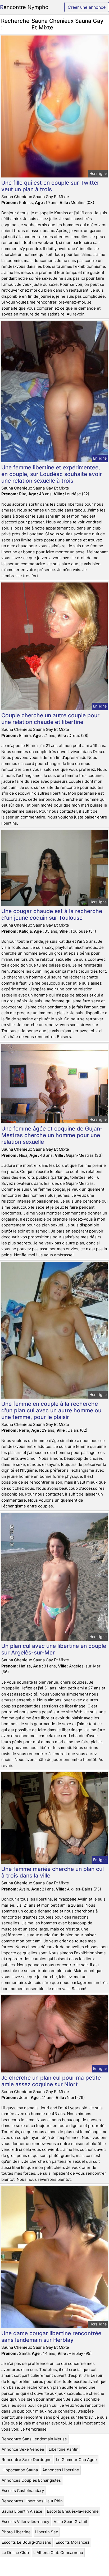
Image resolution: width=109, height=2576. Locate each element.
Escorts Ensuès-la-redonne (73, 2511)
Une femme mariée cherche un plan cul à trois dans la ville (53, 1872)
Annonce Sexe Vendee (23, 2449)
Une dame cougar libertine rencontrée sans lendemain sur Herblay (51, 2337)
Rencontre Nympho (24, 7)
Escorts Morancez (72, 2542)
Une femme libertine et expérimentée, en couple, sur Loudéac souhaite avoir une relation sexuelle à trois (52, 474)
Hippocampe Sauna (20, 2470)
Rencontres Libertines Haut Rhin (32, 2501)
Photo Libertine (16, 2532)
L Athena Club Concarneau (58, 2553)
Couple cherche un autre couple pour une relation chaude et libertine (50, 719)
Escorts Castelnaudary (23, 2491)
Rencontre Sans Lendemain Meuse (34, 2439)
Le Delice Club (15, 2553)
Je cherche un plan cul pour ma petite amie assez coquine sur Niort (51, 2081)
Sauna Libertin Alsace (22, 2511)
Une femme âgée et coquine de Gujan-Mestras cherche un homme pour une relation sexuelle (52, 1135)
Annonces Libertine (61, 2470)
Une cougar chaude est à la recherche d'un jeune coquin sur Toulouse (52, 914)
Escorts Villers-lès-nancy (25, 2522)
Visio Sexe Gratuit (71, 2522)
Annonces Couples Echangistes (31, 2480)
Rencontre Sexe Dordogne (27, 2460)
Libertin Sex (47, 2532)
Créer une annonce (87, 7)
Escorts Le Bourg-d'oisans (26, 2542)
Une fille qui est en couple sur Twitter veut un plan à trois (50, 186)
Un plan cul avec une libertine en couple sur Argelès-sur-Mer (54, 1649)
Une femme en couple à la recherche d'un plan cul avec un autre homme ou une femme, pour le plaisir (51, 1410)
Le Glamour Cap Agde (76, 2460)
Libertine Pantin (64, 2449)
